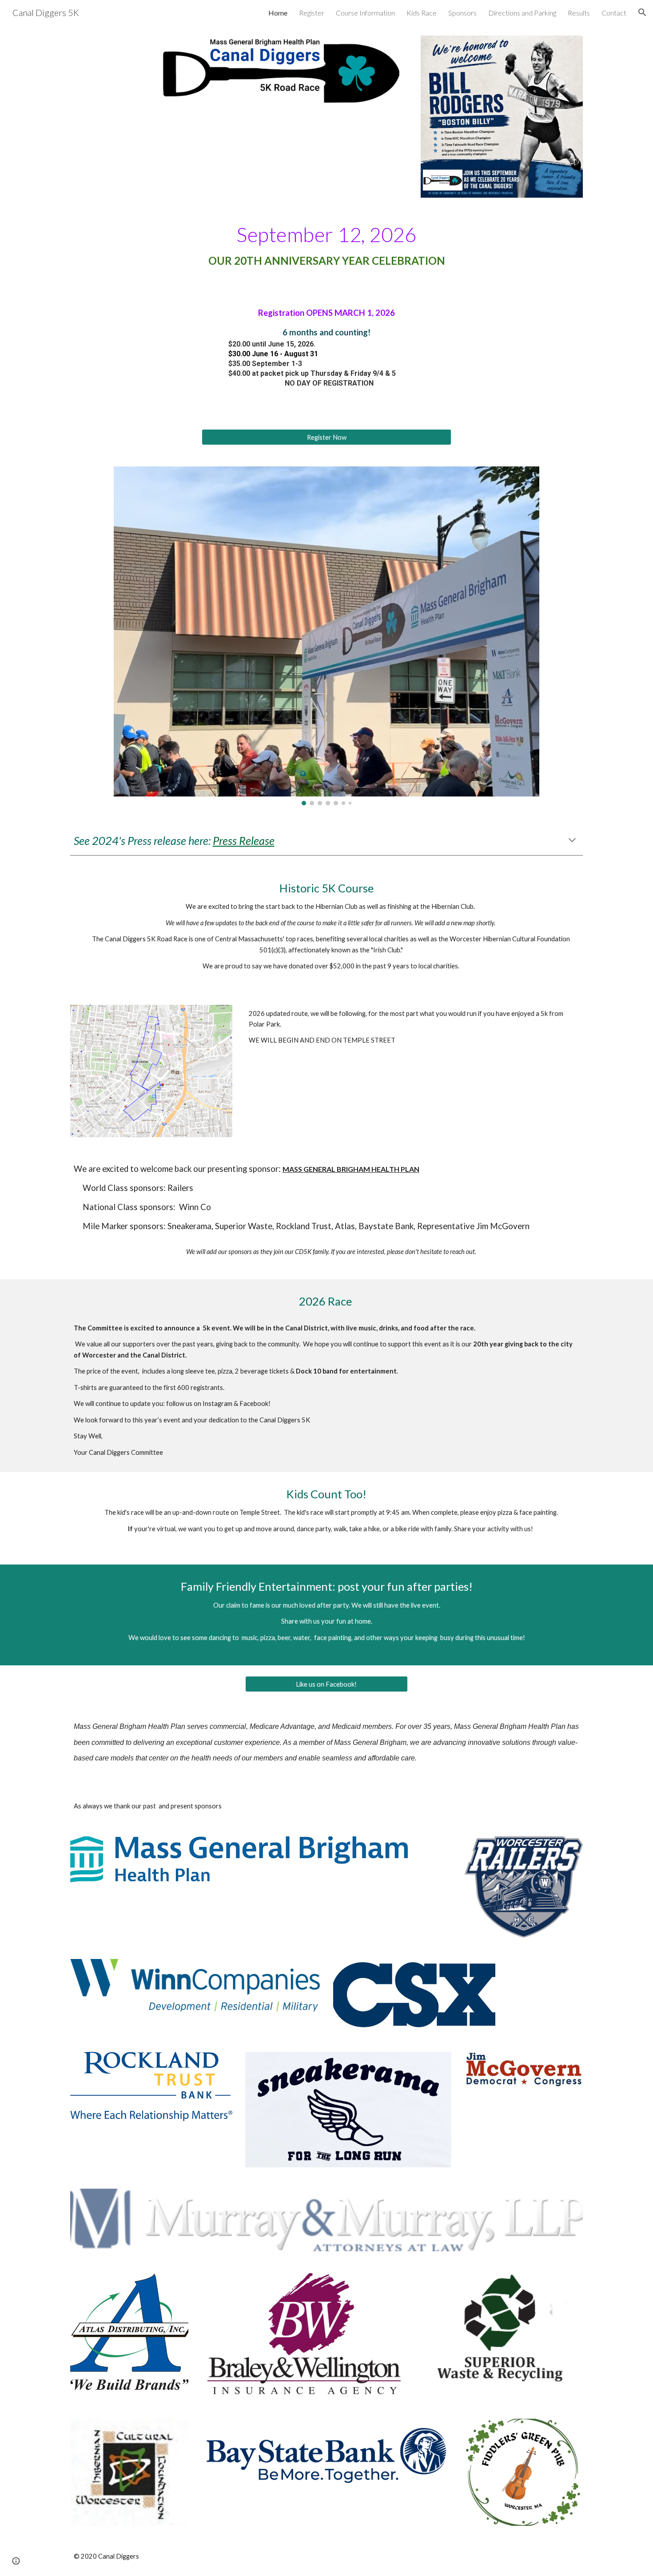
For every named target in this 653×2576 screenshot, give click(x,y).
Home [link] (278, 13)
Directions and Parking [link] (522, 13)
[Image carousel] (326, 636)
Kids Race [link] (422, 13)
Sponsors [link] (462, 13)
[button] (642, 12)
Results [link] (579, 13)
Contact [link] (614, 13)
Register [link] (312, 13)
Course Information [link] (365, 13)
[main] (326, 250)
